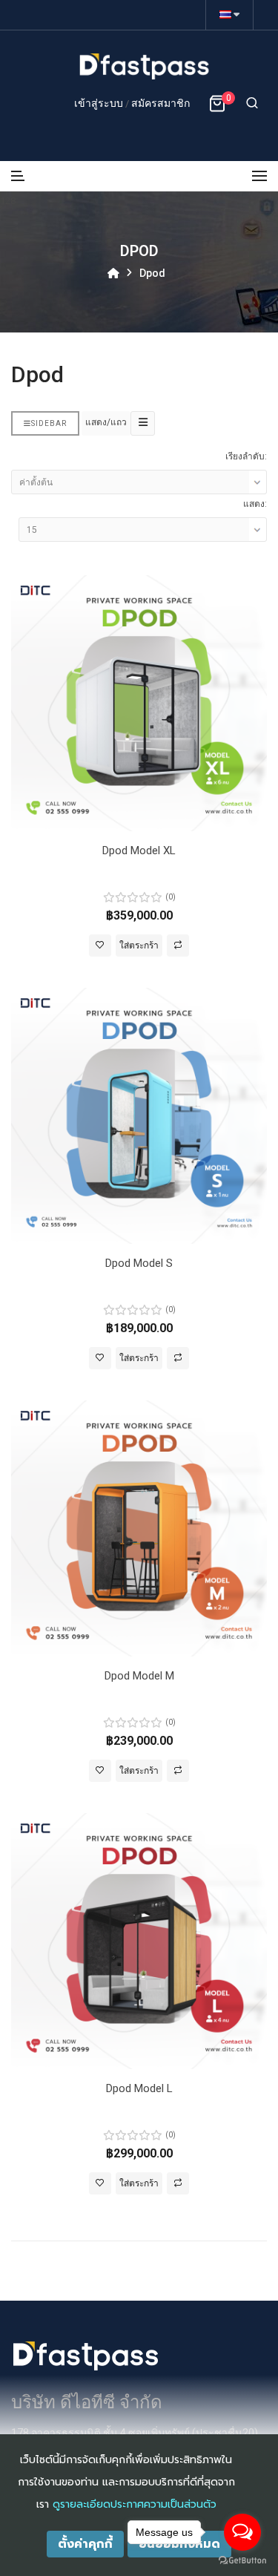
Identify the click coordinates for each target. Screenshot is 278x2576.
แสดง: (255, 504)
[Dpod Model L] (139, 1940)
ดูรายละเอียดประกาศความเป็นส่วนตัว (135, 2504)
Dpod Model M (139, 1676)
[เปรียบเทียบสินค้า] (178, 945)
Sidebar (49, 423)
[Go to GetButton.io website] (242, 2561)
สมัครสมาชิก (160, 103)
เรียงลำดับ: (246, 456)
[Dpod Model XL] (139, 702)
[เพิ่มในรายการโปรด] (100, 945)
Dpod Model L (139, 2088)
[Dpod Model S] (139, 1115)
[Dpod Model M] (139, 1528)
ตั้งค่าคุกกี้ (85, 2544)
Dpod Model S (139, 1263)
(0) (171, 897)
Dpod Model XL (139, 851)
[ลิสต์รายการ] (143, 423)
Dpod (152, 273)
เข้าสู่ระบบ (100, 103)
